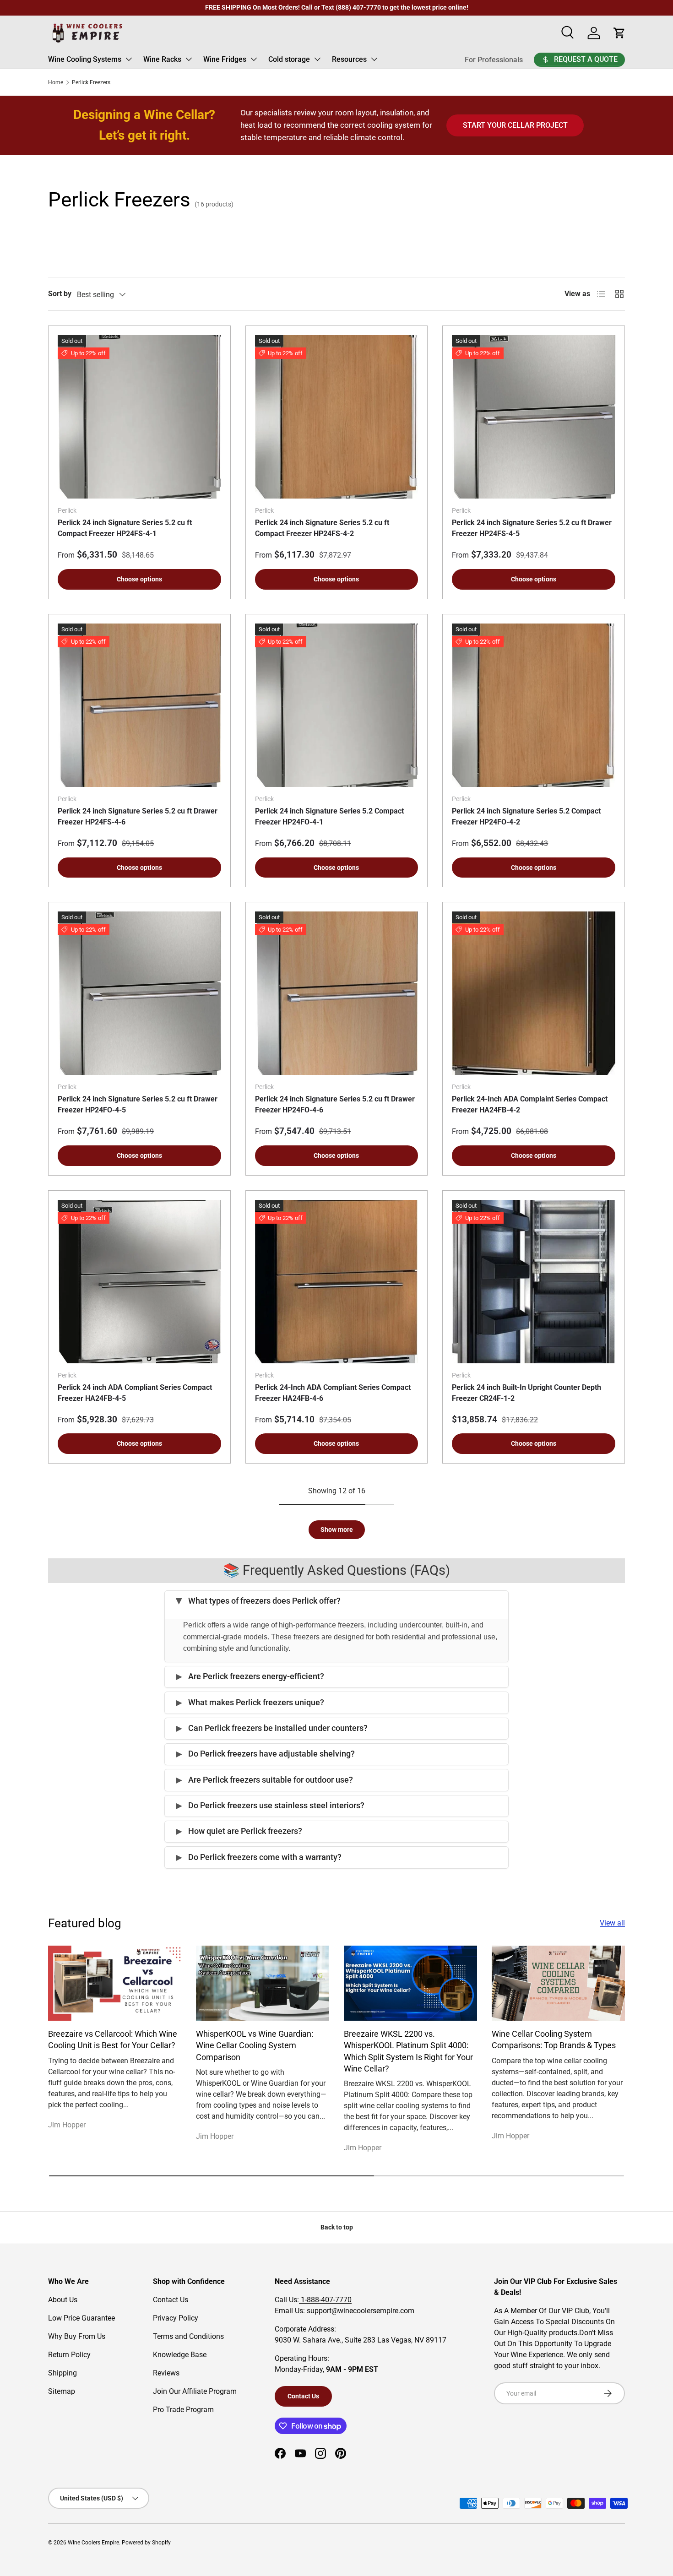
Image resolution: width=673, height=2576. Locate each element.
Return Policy (69, 2355)
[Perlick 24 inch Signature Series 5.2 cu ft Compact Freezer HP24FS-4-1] (139, 417)
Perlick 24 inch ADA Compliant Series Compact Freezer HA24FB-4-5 (135, 1393)
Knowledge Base (180, 2355)
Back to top (337, 2227)
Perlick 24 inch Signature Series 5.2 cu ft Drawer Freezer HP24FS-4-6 (138, 816)
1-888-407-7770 (325, 2300)
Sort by (60, 294)
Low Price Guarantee (81, 2318)
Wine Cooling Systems (85, 59)
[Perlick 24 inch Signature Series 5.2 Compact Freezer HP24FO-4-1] (337, 705)
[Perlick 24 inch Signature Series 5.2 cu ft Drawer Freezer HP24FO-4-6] (337, 993)
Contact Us (171, 2300)
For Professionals (494, 60)
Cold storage (289, 59)
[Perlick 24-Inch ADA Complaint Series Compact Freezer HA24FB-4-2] (534, 993)
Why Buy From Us (77, 2336)
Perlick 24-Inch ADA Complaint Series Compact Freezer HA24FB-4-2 (530, 1104)
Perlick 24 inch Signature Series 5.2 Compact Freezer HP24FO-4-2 (526, 816)
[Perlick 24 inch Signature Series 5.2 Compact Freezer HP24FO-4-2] (534, 705)
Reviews (166, 2373)
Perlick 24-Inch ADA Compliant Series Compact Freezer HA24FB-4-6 (333, 1393)
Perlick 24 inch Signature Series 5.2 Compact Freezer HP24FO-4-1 (329, 816)
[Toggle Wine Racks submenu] (189, 59)
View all (612, 1923)
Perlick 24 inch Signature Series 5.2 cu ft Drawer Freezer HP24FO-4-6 (335, 1104)
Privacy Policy (176, 2318)
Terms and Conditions (188, 2336)
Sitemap (62, 2391)
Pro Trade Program (183, 2410)
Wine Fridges (225, 59)
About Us (63, 2300)
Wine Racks (162, 59)
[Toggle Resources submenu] (374, 59)
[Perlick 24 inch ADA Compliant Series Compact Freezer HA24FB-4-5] (139, 1282)
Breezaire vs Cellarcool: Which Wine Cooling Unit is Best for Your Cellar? (113, 2039)
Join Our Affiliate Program (195, 2391)
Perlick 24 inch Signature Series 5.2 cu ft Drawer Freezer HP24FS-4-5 (532, 528)
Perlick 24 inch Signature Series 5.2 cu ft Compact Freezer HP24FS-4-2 (322, 528)
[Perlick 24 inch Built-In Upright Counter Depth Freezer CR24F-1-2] (534, 1282)
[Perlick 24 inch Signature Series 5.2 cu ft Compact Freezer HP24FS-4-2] (337, 417)
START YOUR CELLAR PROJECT (515, 125)
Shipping (62, 2373)
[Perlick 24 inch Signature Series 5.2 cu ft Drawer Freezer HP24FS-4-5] (534, 417)
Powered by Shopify (146, 2543)
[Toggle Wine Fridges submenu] (254, 59)
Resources (349, 59)
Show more (337, 1529)
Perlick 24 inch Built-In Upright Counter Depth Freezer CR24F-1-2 (526, 1393)
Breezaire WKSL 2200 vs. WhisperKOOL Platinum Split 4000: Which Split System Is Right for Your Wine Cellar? (408, 2051)
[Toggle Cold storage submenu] (317, 59)
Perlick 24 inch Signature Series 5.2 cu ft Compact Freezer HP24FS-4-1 (125, 528)
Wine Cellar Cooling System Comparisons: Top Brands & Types (554, 2039)
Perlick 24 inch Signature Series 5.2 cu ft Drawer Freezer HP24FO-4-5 (138, 1104)
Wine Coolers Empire (93, 2543)
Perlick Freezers (91, 82)
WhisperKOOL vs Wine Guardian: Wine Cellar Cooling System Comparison (255, 2045)
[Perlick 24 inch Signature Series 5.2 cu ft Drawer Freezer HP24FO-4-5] (139, 993)
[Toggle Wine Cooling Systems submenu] (129, 59)
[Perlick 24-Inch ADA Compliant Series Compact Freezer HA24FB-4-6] (337, 1282)
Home (56, 82)
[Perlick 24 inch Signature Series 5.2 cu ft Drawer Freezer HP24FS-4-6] (139, 705)
